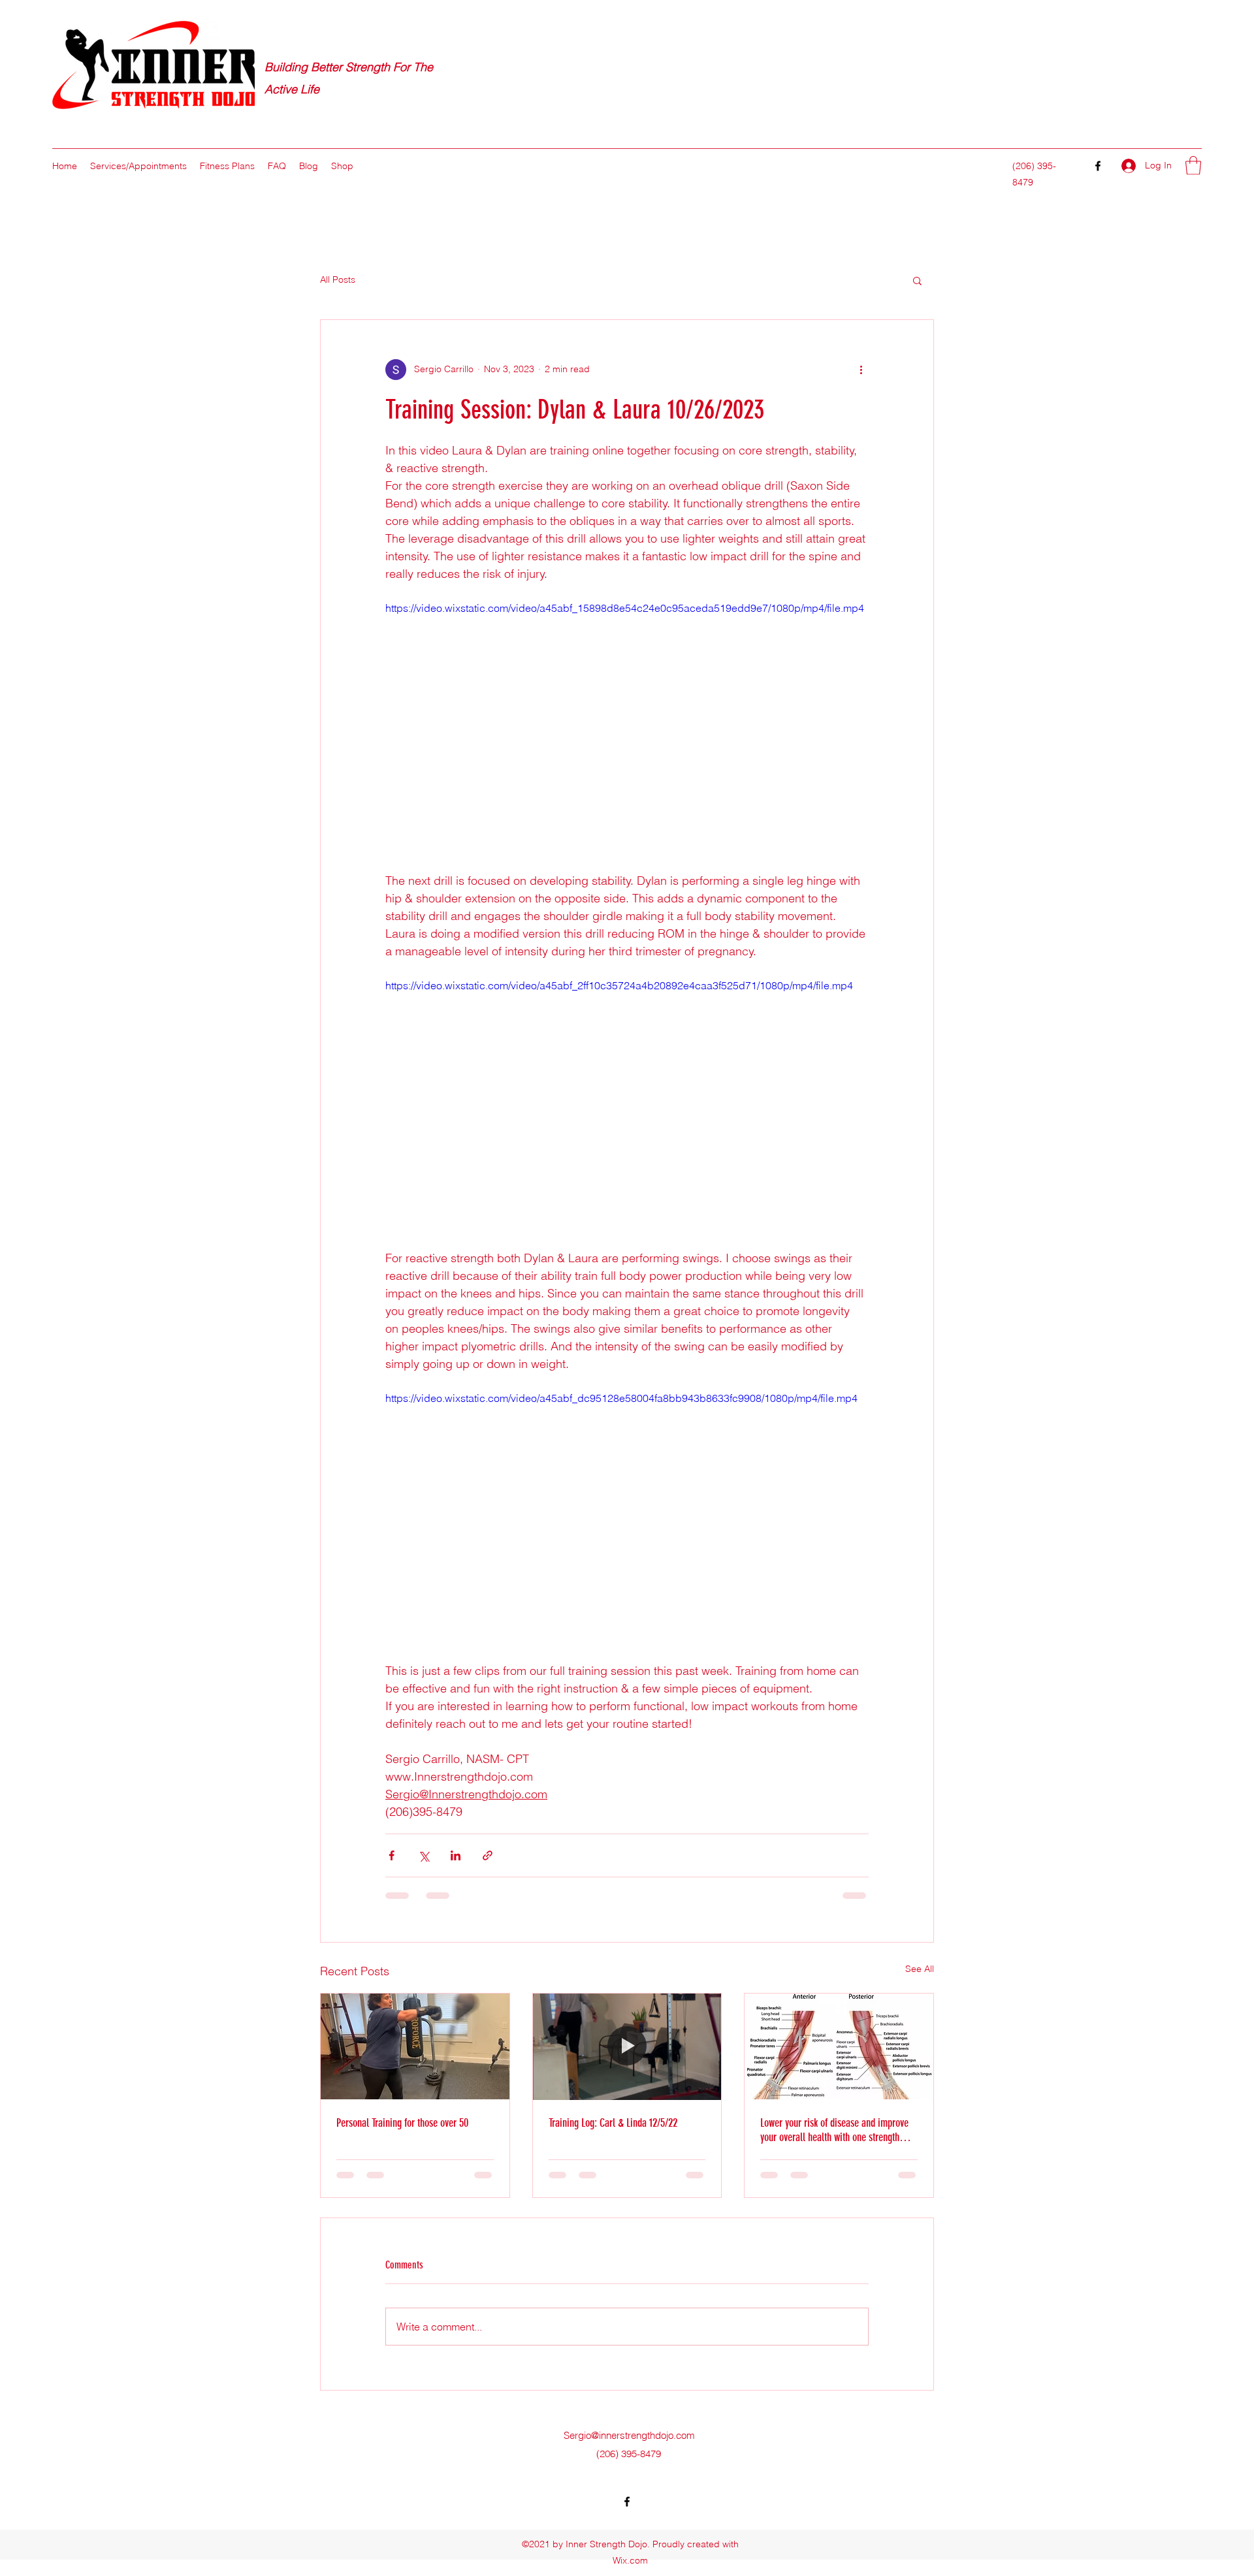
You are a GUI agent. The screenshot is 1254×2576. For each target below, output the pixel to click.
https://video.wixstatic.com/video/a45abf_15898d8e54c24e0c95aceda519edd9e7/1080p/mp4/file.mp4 (625, 608)
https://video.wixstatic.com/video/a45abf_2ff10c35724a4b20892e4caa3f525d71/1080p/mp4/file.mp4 (619, 985)
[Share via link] (488, 1855)
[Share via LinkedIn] (456, 1855)
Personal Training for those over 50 (402, 2123)
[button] (1193, 166)
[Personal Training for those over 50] (415, 2046)
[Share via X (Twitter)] (424, 1855)
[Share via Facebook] (392, 1855)
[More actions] (861, 370)
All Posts (338, 279)
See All (920, 1969)
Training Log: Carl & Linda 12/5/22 (613, 2123)
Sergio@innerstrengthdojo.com (629, 2435)
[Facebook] (1098, 166)
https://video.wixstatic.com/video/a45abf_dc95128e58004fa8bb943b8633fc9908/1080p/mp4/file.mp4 (621, 1398)
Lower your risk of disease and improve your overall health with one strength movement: (834, 2130)
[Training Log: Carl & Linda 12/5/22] (627, 2046)
